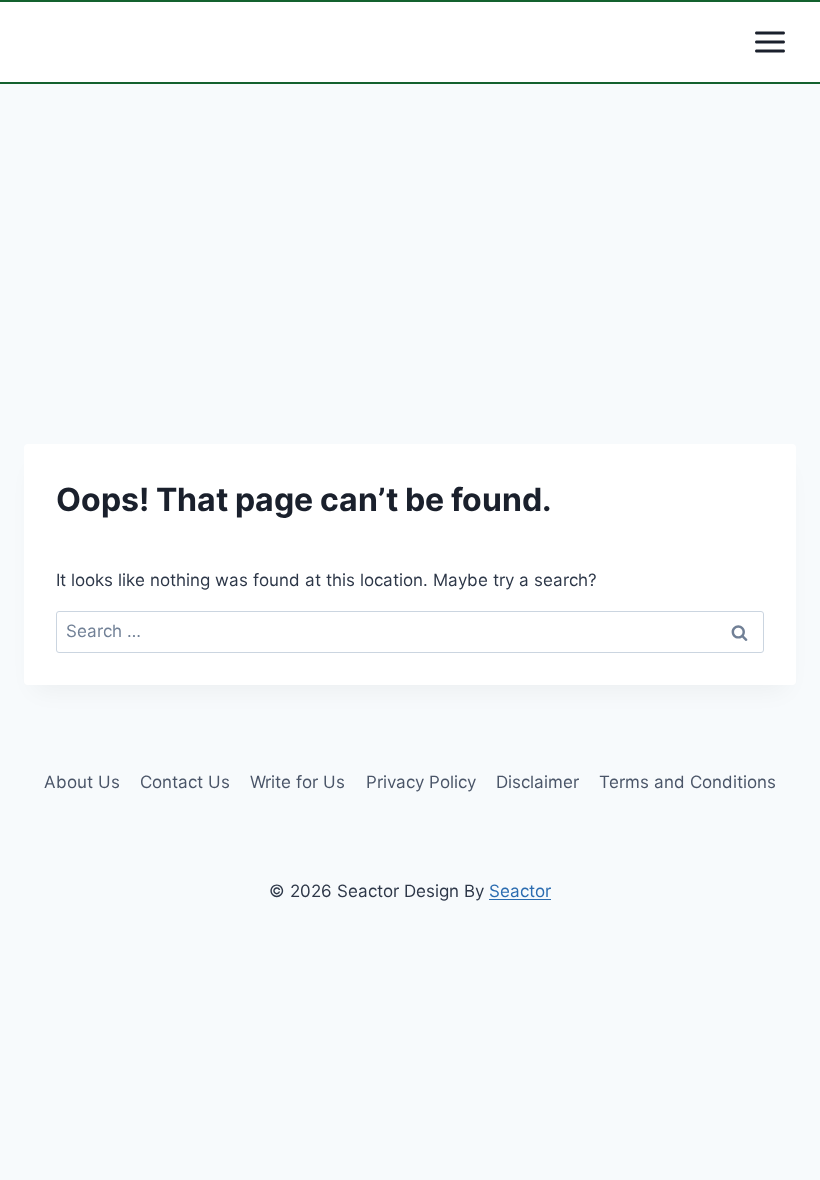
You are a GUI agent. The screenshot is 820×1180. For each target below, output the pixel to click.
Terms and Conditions (687, 782)
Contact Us (185, 782)
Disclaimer (537, 782)
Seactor (520, 891)
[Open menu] (769, 41)
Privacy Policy (421, 782)
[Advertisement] (410, 272)
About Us (82, 782)
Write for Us (297, 782)
